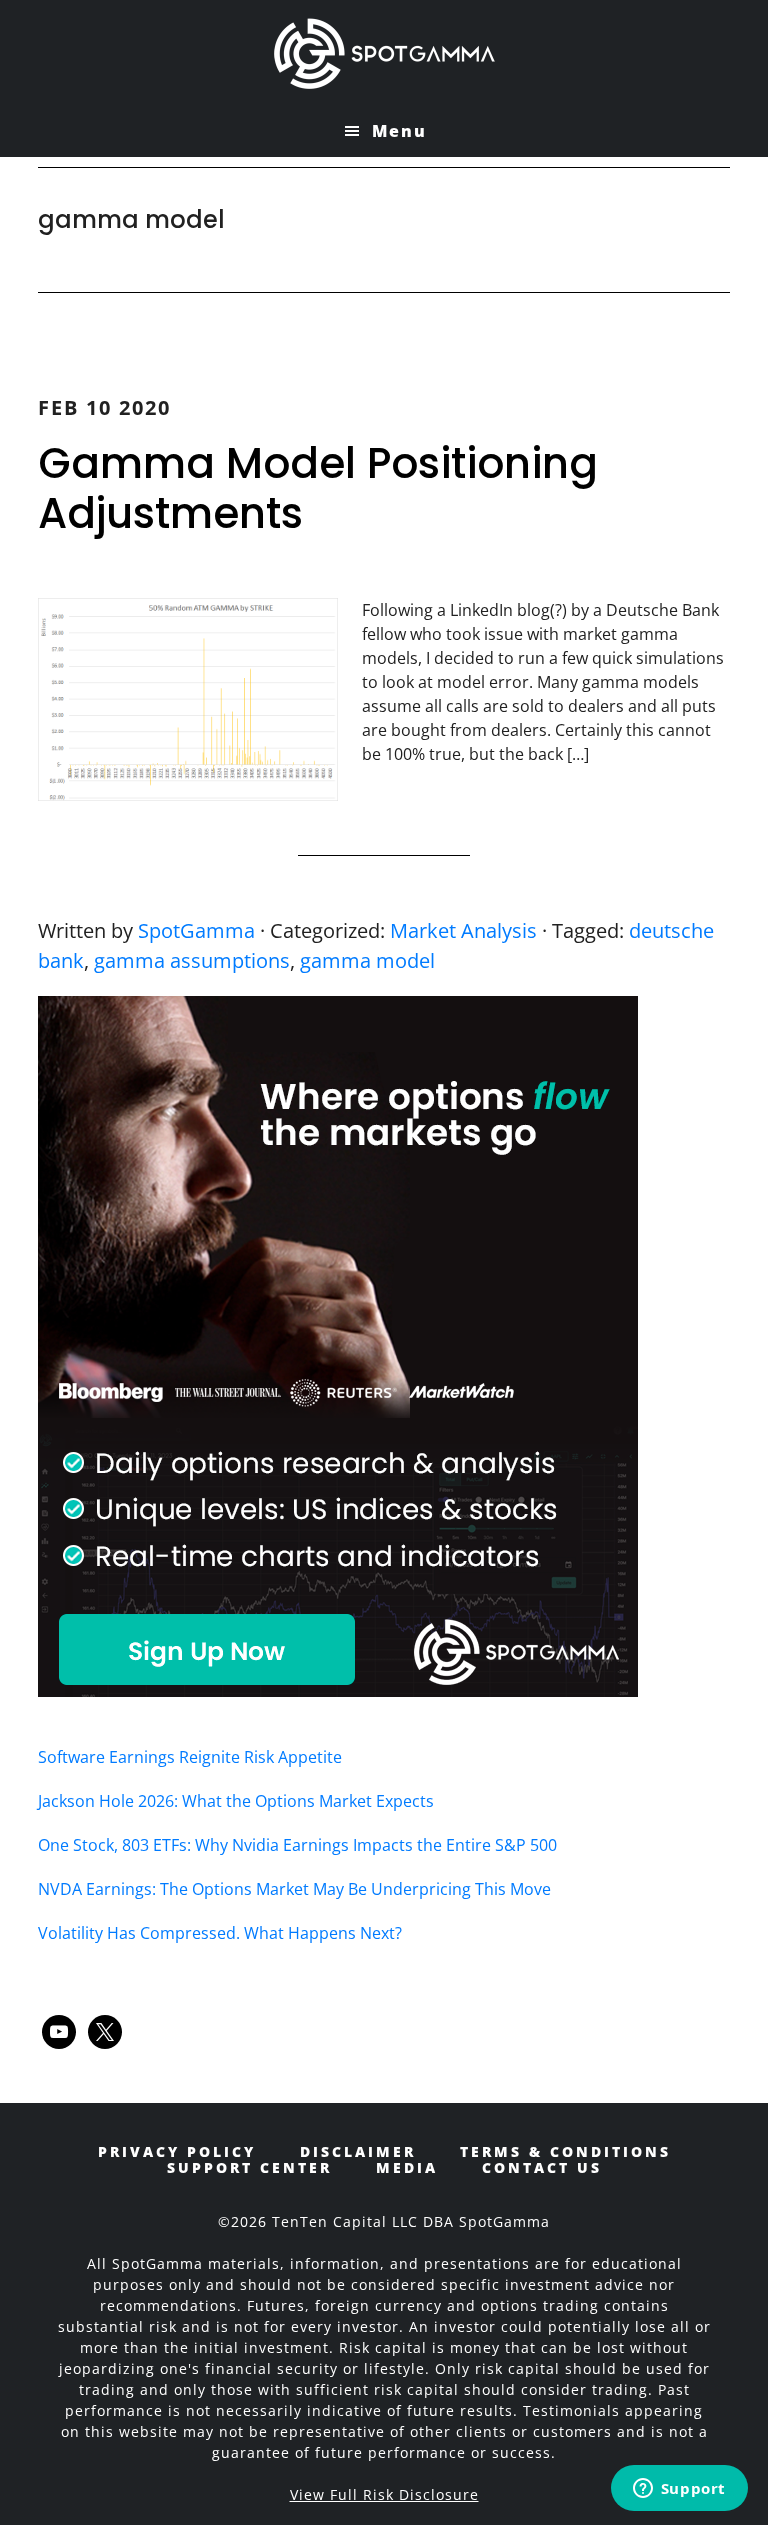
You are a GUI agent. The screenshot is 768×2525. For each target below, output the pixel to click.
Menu (399, 131)
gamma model (367, 960)
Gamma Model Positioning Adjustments (318, 488)
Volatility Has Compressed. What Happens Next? (220, 1933)
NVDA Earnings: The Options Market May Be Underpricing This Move (294, 1889)
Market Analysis (463, 930)
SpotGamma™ (383, 53)
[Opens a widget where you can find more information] (679, 2490)
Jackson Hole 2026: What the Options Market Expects (236, 1801)
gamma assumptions (192, 960)
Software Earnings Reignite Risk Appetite (190, 1757)
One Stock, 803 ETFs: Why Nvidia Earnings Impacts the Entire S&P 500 (297, 1845)
